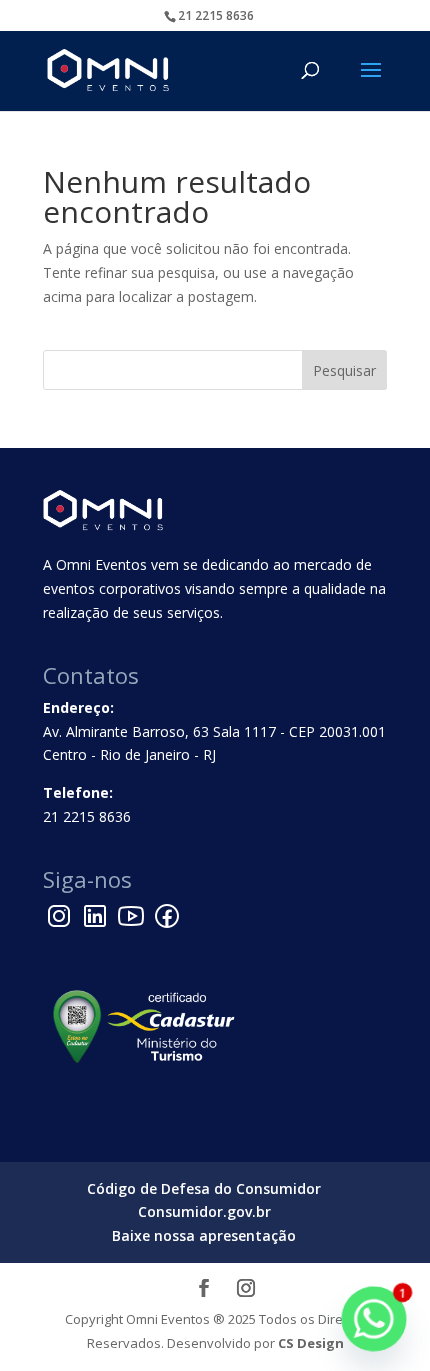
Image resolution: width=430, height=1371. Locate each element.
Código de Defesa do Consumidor (204, 1188)
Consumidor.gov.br (204, 1211)
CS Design (311, 1343)
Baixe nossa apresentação (204, 1235)
